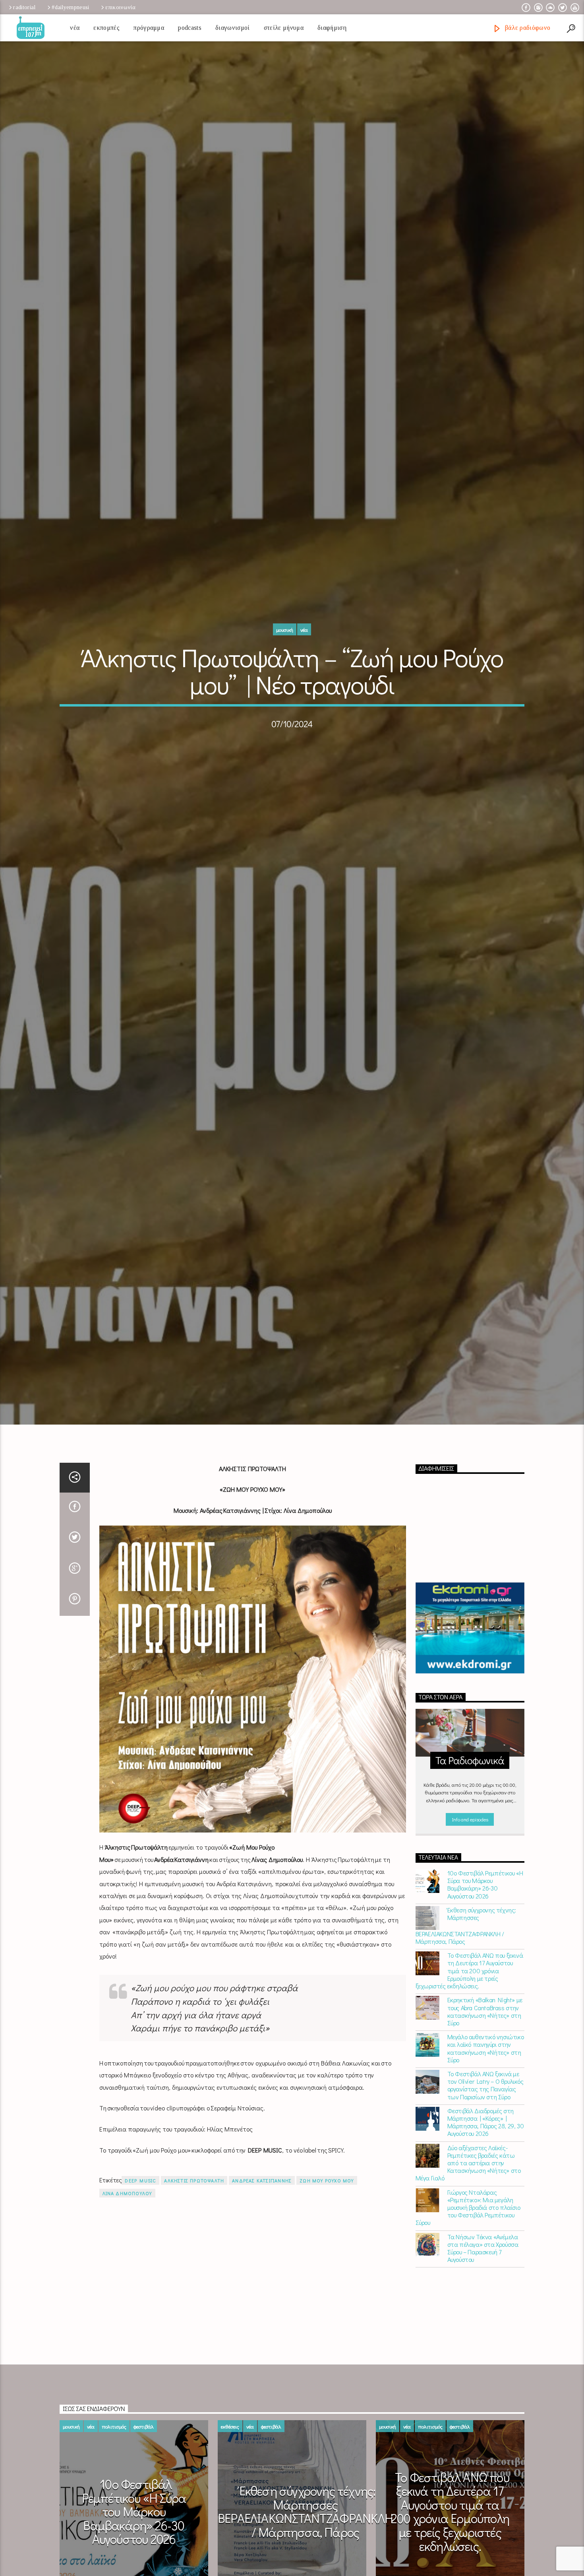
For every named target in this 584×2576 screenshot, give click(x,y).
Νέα (75, 28)
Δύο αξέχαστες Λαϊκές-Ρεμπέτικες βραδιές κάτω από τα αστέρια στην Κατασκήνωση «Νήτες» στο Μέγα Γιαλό (468, 2210)
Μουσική (285, 651)
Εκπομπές (106, 28)
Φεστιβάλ (144, 2474)
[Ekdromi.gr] (470, 1675)
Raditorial (24, 7)
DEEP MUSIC (140, 2228)
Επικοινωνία (120, 7)
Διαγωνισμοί (233, 28)
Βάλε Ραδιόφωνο (527, 28)
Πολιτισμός (114, 2474)
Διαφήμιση (332, 28)
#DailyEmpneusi (70, 7)
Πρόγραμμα (149, 28)
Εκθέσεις (230, 2474)
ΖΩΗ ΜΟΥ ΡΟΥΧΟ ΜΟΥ (327, 2228)
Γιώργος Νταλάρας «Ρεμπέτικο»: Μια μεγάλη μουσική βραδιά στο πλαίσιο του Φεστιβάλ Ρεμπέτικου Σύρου (468, 2255)
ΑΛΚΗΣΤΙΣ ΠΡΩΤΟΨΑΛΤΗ (194, 2228)
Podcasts (190, 28)
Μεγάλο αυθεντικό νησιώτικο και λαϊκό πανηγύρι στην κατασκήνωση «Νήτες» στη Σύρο (486, 2096)
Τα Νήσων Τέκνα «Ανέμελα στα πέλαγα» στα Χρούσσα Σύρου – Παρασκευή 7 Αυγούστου (483, 2295)
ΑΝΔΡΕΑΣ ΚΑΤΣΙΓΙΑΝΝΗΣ (262, 2228)
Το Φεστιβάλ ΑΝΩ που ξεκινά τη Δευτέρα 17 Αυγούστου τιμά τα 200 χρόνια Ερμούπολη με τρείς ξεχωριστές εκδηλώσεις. (469, 2018)
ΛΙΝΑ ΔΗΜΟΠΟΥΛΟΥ (127, 2240)
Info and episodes (470, 1866)
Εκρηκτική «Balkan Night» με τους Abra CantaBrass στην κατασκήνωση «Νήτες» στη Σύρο (485, 2059)
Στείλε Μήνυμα (284, 28)
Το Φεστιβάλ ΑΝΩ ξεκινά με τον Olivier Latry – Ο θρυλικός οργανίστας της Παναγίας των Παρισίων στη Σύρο (485, 2132)
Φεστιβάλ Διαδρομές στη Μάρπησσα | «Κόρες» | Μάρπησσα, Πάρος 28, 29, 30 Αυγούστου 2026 (486, 2169)
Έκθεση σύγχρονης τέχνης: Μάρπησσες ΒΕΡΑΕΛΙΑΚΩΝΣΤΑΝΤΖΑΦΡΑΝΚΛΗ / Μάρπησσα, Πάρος (466, 1973)
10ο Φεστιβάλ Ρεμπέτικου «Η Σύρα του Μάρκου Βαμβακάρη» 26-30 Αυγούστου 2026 (485, 1932)
